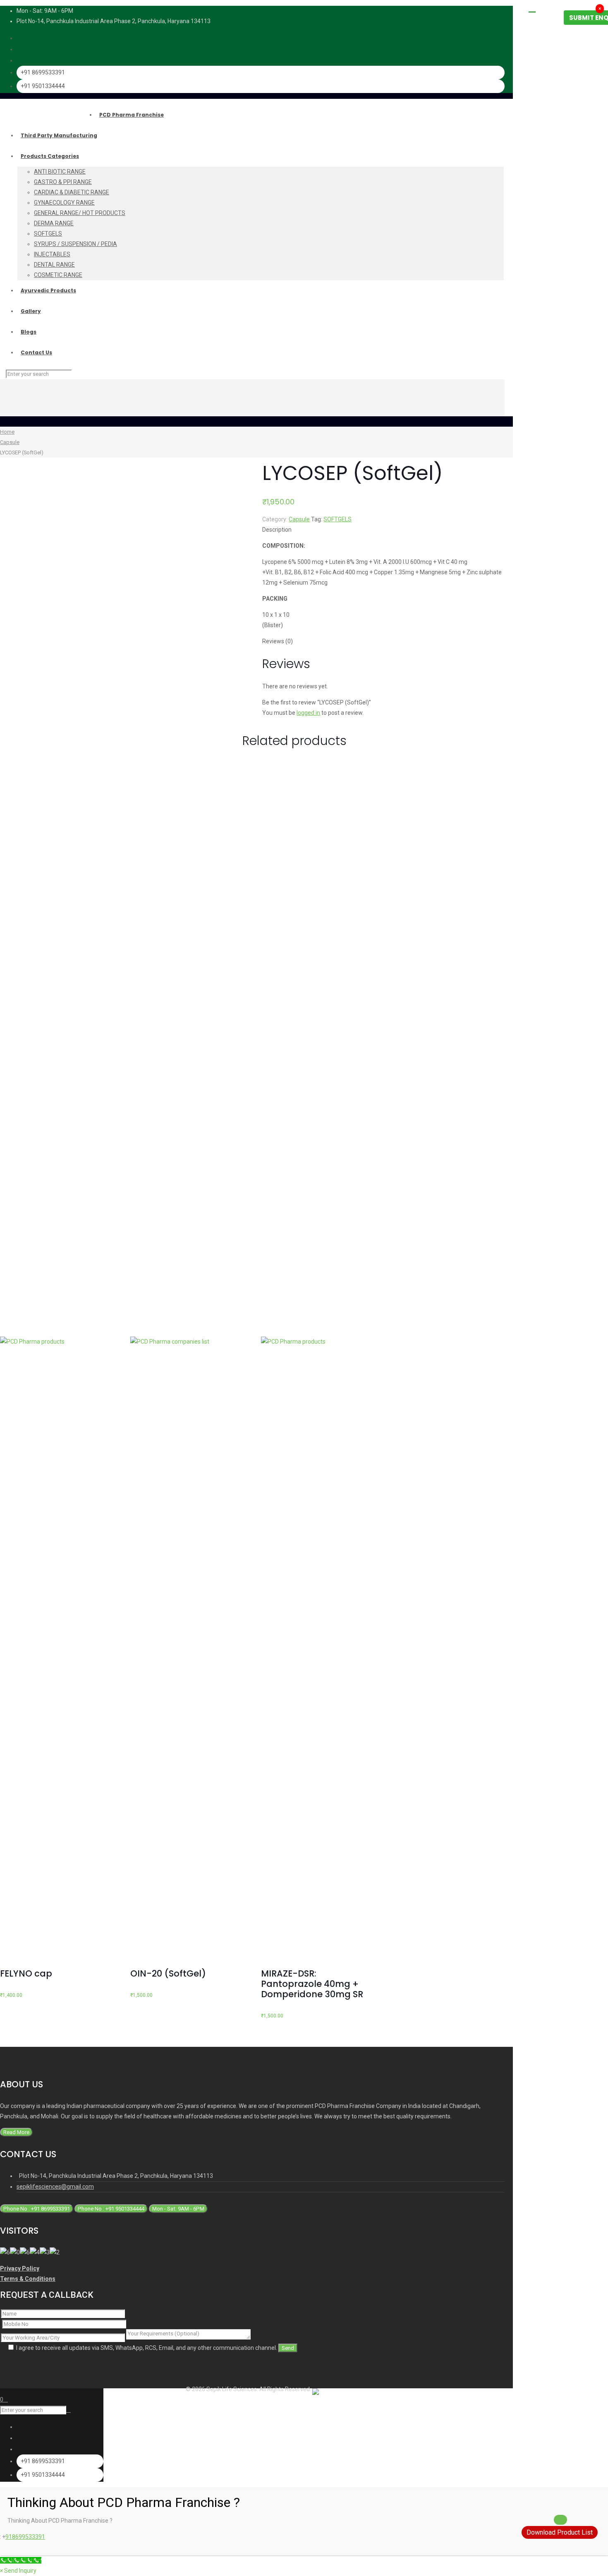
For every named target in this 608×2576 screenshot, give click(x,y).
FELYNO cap (26, 1973)
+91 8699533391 (43, 72)
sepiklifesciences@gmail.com (55, 2187)
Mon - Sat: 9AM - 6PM (178, 2209)
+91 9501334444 (43, 86)
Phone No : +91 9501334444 (111, 2209)
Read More (16, 2132)
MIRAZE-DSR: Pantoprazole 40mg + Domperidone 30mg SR (312, 1984)
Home (7, 432)
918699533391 (25, 2537)
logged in (308, 713)
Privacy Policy (20, 2268)
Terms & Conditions (28, 2279)
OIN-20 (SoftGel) (168, 1973)
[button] (18, 2571)
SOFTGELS (338, 519)
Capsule (10, 442)
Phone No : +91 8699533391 (37, 2209)
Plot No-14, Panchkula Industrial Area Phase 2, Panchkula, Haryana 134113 (114, 21)
